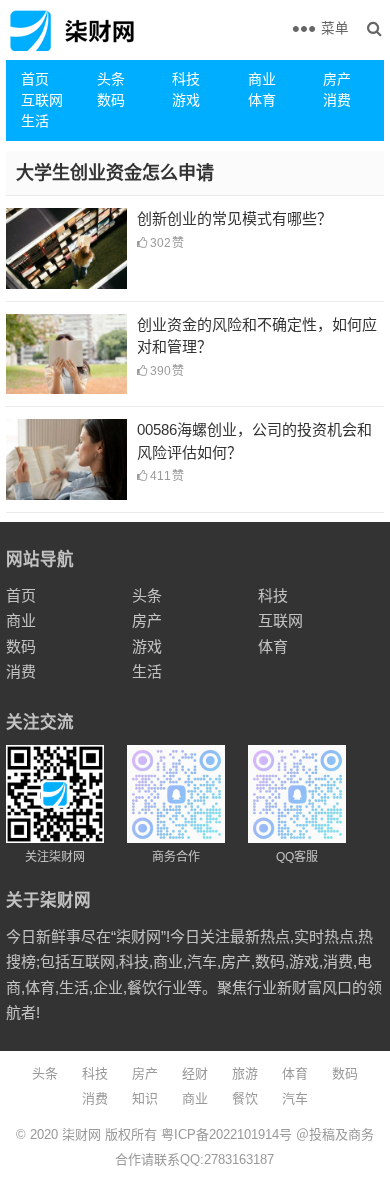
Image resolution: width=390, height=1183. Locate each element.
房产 (337, 79)
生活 (35, 121)
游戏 (186, 100)
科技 (186, 79)
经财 (195, 1073)
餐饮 (245, 1098)
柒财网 (81, 1134)
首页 (35, 79)
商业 (262, 79)
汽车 (295, 1098)
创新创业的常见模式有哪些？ (234, 218)
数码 (111, 100)
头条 (111, 79)
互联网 (42, 100)
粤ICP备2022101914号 (226, 1134)
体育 (262, 100)
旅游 (245, 1073)
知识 (145, 1098)
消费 (337, 100)
